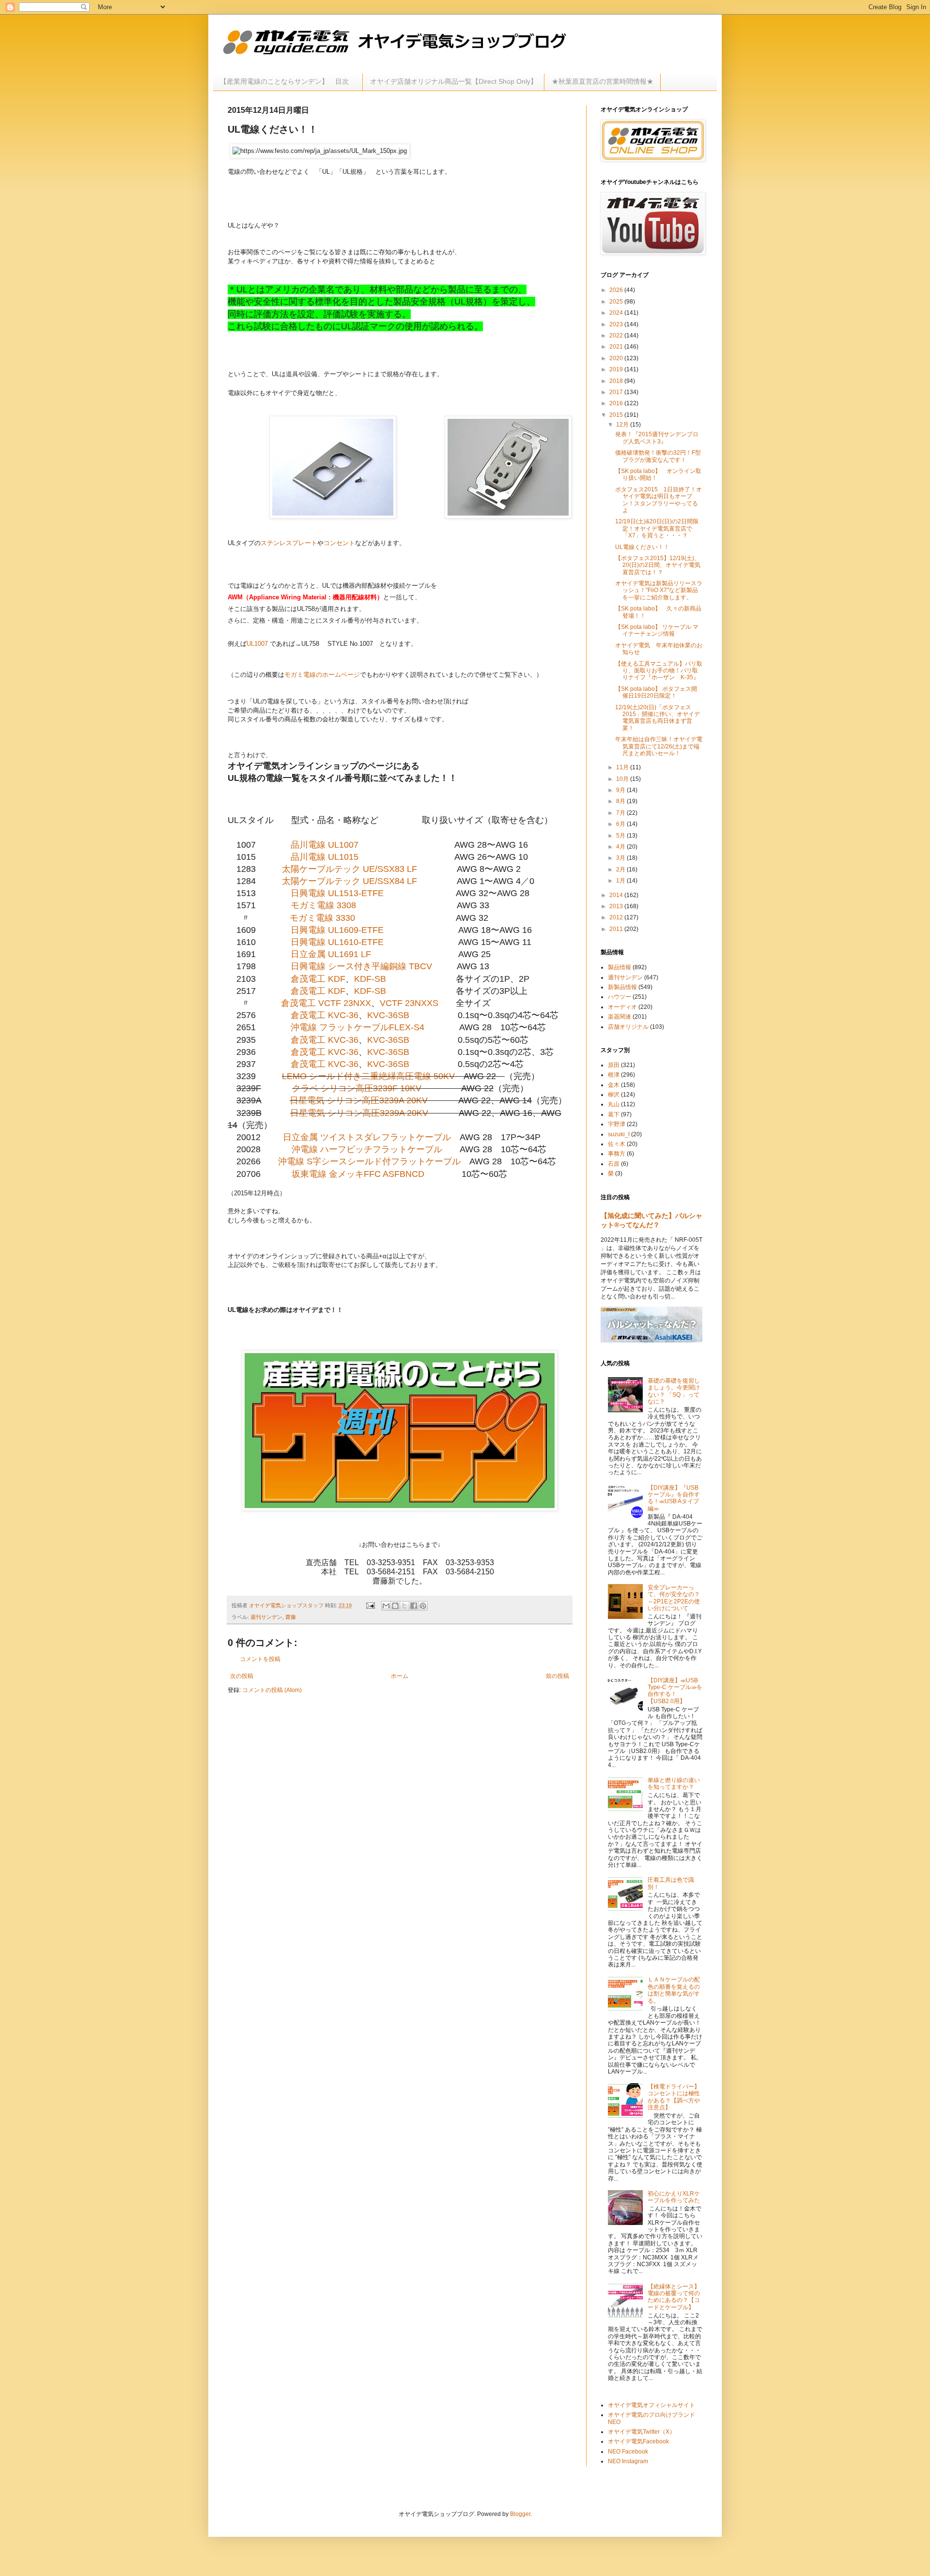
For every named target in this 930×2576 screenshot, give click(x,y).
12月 (623, 425)
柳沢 (614, 1095)
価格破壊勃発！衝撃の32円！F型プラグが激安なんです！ (658, 456)
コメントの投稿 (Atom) (272, 1690)
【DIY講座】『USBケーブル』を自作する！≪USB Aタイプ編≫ (674, 1498)
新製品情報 (622, 987)
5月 (621, 836)
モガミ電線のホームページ (322, 675)
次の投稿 (242, 1676)
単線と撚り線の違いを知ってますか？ (674, 1783)
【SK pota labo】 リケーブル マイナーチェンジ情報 (657, 630)
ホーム (400, 1676)
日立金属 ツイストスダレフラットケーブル (367, 1137)
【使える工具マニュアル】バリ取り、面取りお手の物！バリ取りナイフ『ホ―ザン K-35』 (659, 671)
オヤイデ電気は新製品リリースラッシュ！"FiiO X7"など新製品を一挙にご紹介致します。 (659, 590)
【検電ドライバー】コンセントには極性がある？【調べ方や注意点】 (674, 2097)
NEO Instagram (628, 2461)
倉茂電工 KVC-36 (325, 1015)
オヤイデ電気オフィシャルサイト (651, 2405)
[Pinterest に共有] (423, 1606)
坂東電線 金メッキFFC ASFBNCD (358, 1174)
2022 (617, 335)
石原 (614, 1164)
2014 (617, 895)
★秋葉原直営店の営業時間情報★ (603, 81)
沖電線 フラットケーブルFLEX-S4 (357, 1027)
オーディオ (622, 1007)
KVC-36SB (388, 1015)
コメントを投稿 (260, 1659)
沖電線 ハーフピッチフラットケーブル (367, 1149)
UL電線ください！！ (642, 547)
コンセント (339, 543)
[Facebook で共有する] (414, 1606)
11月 (623, 767)
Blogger (520, 2514)
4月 (621, 847)
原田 (614, 1065)
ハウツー (620, 997)
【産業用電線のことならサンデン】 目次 (288, 81)
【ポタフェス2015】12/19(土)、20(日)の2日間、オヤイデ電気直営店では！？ (658, 565)
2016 (617, 403)
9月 (621, 790)
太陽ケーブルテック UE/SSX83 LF (349, 869)
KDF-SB (370, 979)
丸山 (614, 1104)
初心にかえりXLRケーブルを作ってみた (674, 2197)
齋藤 (291, 1617)
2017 (617, 392)
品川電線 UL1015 (325, 857)
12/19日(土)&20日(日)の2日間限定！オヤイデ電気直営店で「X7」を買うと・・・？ (657, 528)
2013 (617, 906)
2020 (617, 358)
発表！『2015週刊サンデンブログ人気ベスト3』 (657, 438)
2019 (617, 369)
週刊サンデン (266, 1617)
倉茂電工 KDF (318, 979)
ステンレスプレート (289, 543)
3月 (621, 858)
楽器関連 (620, 1017)
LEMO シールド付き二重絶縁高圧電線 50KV (368, 1076)
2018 (617, 381)
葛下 (614, 1114)
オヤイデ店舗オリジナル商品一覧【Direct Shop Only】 (454, 81)
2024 (617, 313)
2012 (617, 917)
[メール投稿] (370, 1605)
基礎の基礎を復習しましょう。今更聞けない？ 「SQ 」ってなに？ (674, 1391)
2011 (617, 929)
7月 (621, 813)
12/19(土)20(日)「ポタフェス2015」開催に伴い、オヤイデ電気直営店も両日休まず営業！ (658, 718)
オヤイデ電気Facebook (638, 2441)
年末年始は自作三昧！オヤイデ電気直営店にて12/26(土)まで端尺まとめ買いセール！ (659, 746)
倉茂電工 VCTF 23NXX (326, 1003)
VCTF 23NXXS (409, 1003)
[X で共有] (404, 1606)
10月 (623, 779)
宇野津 (617, 1124)
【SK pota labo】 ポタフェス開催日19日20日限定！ (656, 692)
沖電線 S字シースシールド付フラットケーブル (369, 1161)
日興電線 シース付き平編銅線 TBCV (361, 966)
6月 (621, 824)
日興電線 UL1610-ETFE (337, 942)
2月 (621, 869)
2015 (617, 415)
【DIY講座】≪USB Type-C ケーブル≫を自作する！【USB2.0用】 (675, 1691)
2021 (617, 347)
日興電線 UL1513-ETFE (337, 893)
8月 (621, 801)
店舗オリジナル (628, 1027)
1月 (621, 881)
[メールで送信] (386, 1606)
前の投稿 (558, 1676)
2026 (617, 290)
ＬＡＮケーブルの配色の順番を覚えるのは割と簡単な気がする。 (674, 1990)
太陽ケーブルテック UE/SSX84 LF (349, 881)
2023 (617, 324)
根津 (614, 1075)
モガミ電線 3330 (322, 918)
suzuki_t (619, 1134)
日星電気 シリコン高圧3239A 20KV (359, 1100)
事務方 (617, 1154)
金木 (614, 1085)
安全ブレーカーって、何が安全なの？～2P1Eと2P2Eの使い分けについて (674, 1598)
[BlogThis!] (395, 1606)
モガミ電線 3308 (323, 905)
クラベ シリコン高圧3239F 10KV (357, 1088)
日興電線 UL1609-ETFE (337, 930)
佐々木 (617, 1144)
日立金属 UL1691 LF (331, 954)
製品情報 (620, 967)
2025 (617, 302)
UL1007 (257, 644)
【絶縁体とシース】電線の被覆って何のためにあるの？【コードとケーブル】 (674, 2297)
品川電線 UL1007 (325, 845)
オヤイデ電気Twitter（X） (642, 2432)
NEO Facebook (628, 2452)
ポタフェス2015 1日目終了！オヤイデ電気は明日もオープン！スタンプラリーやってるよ (659, 500)
